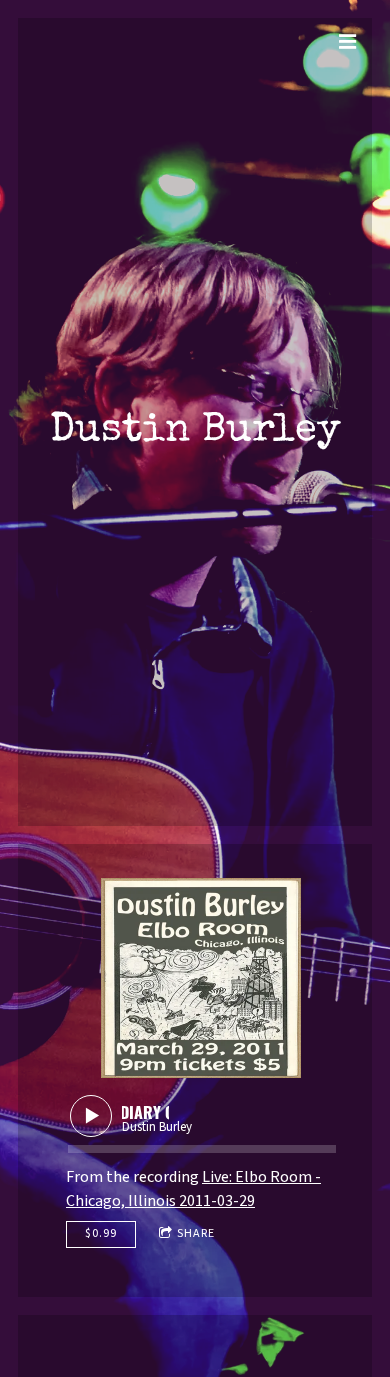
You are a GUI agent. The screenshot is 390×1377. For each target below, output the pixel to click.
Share (196, 1233)
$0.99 (101, 1233)
